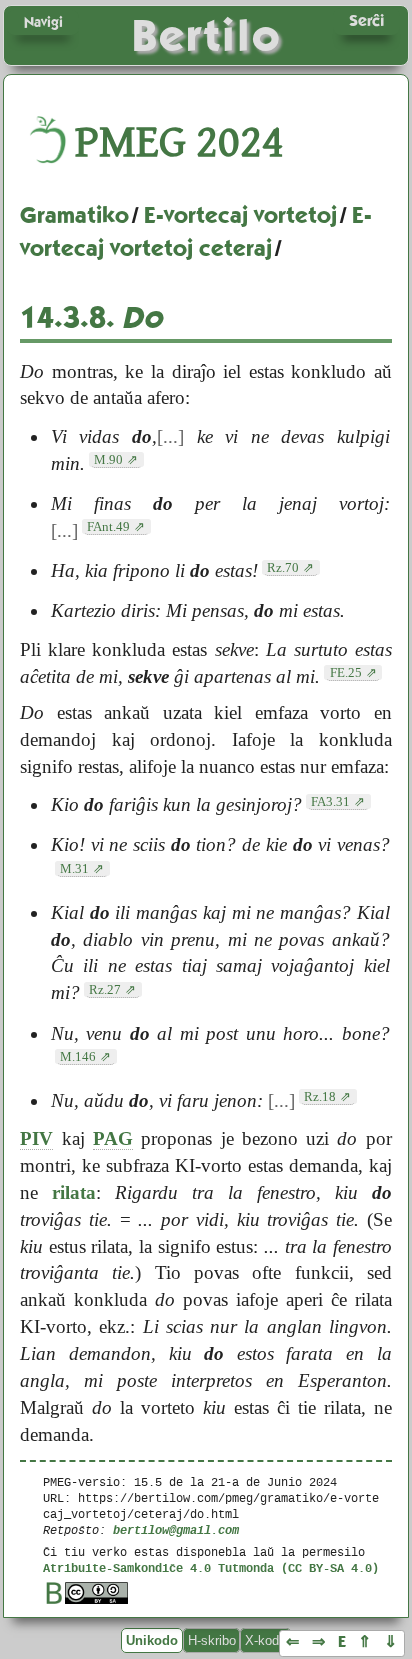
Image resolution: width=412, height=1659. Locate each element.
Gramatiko (74, 215)
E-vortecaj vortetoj (240, 215)
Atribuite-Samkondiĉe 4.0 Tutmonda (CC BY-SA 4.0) (211, 1567)
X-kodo (265, 1640)
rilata (74, 1192)
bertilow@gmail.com (176, 1529)
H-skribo (212, 1640)
